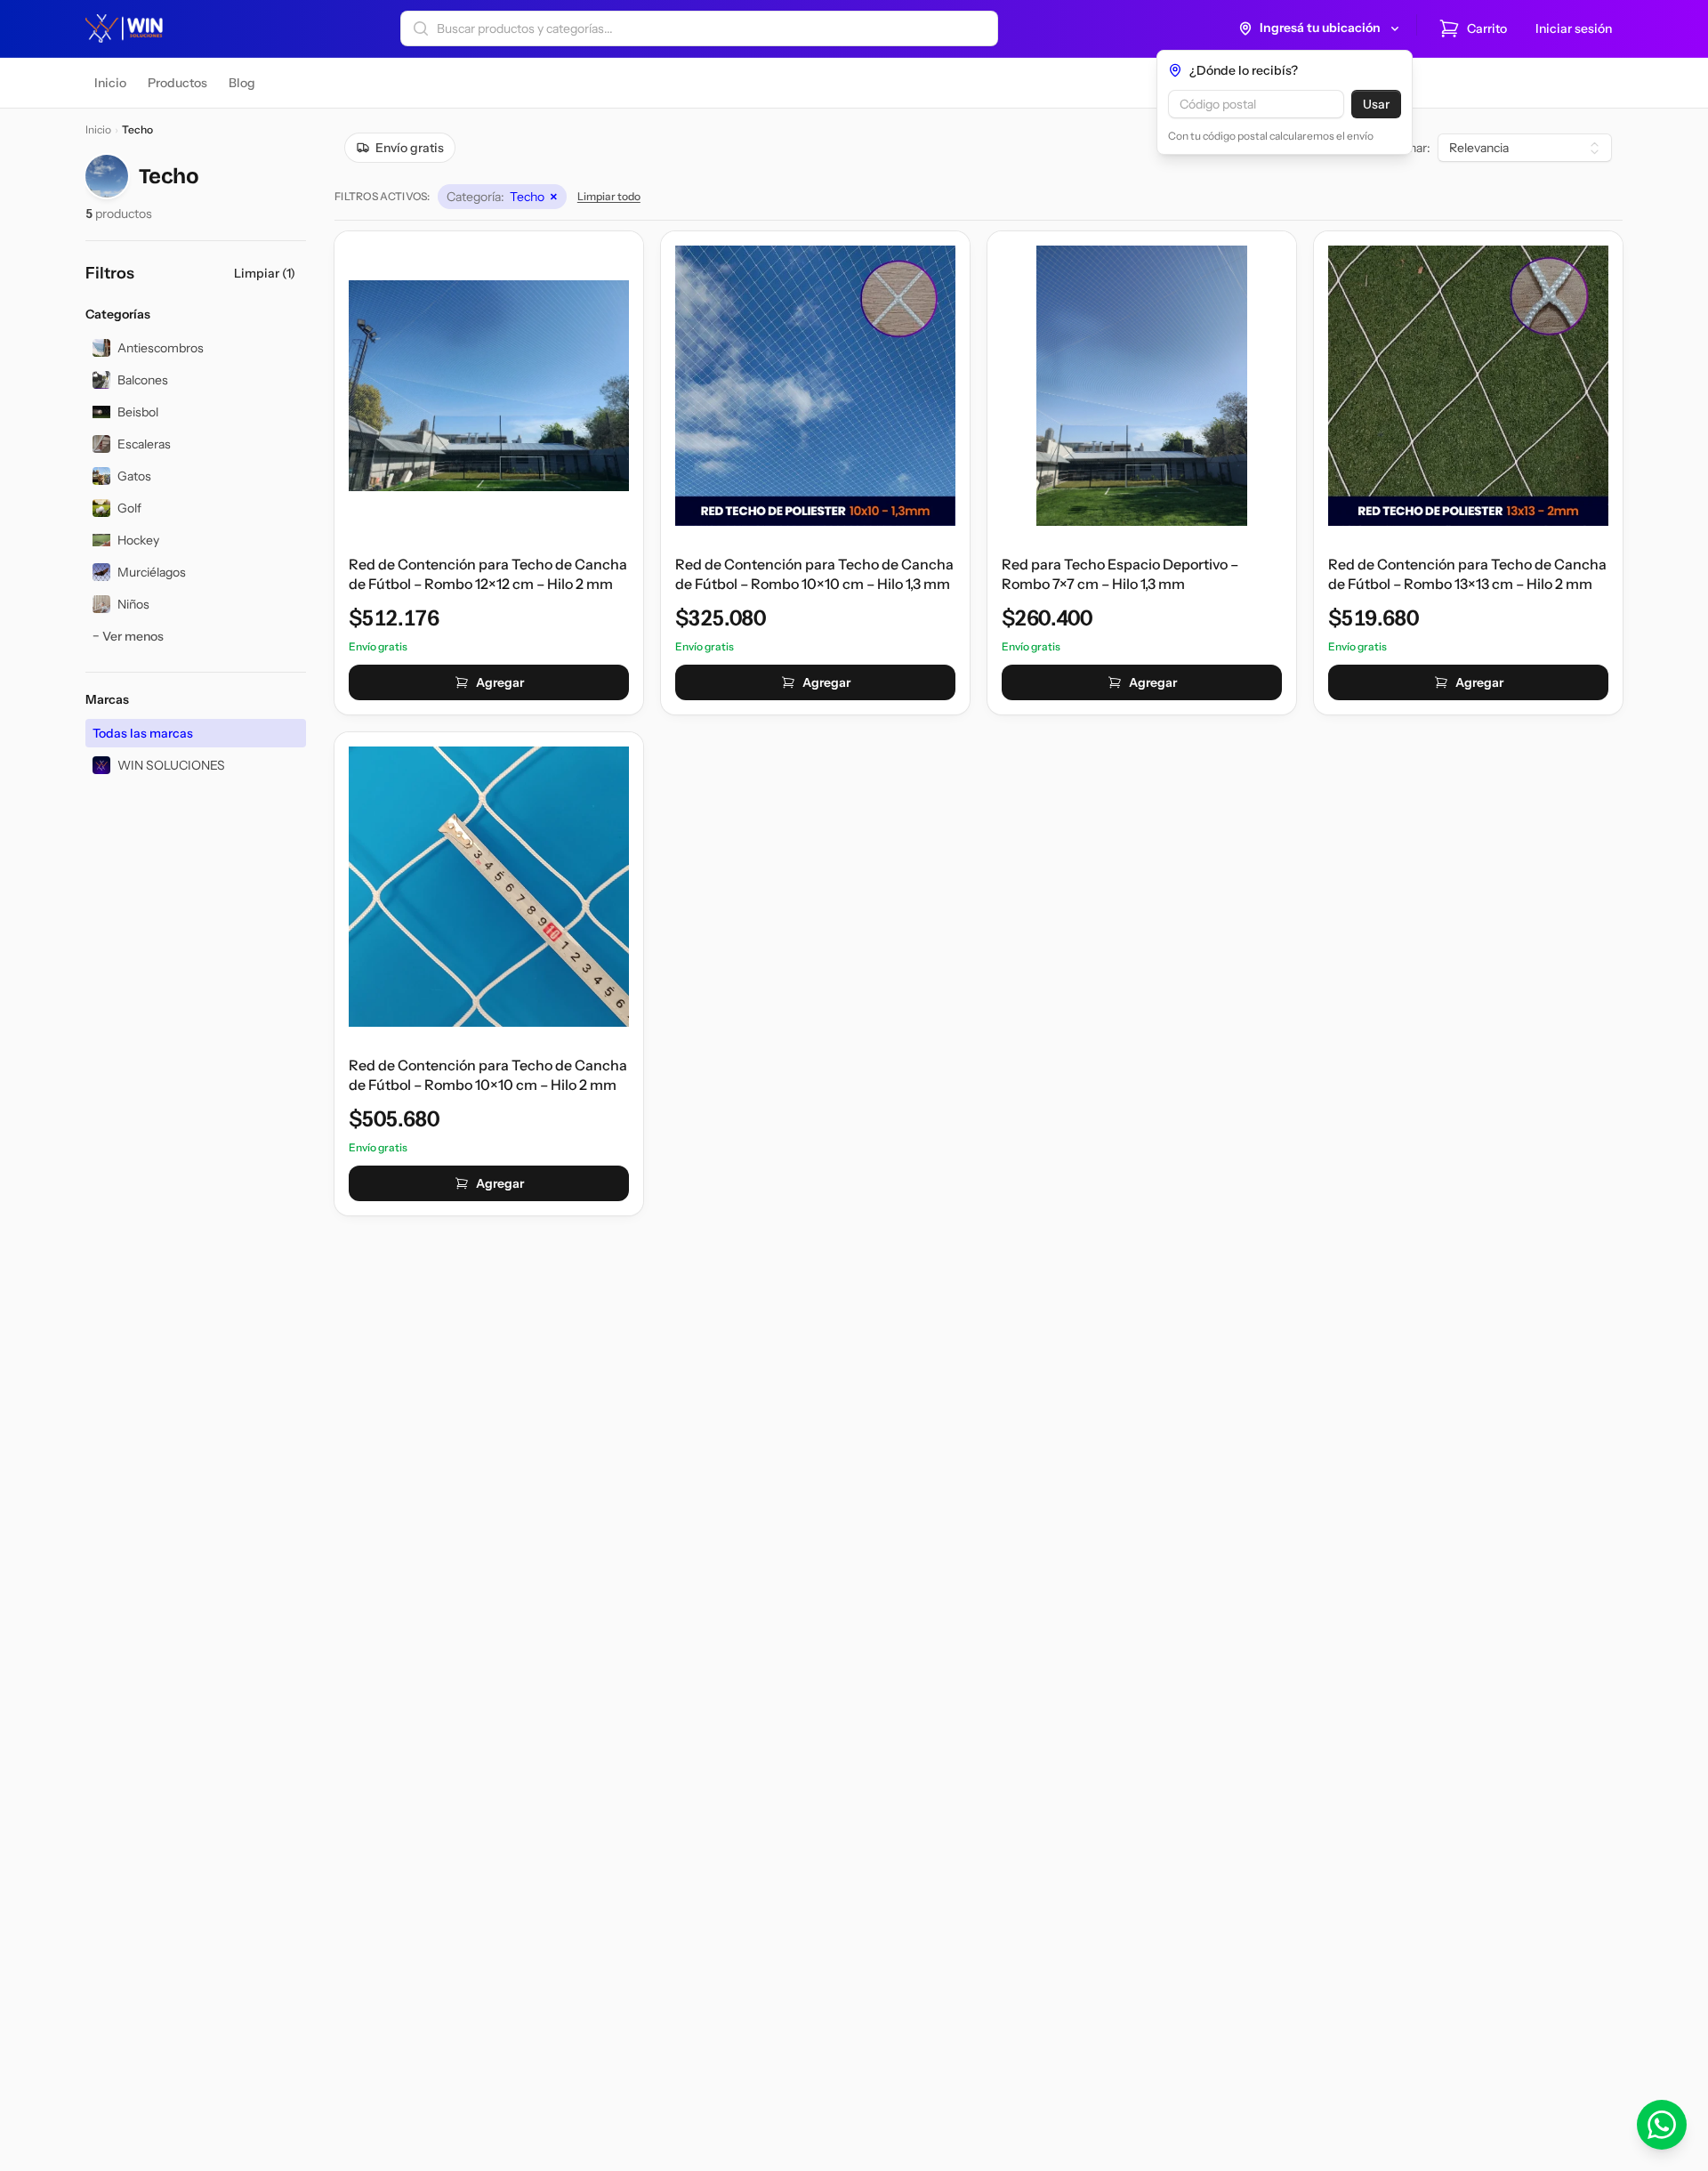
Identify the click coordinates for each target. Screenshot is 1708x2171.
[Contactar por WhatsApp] (1662, 2125)
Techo (502, 197)
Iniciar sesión (1574, 28)
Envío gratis (410, 148)
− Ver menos (128, 636)
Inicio (98, 129)
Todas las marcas (143, 733)
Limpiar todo (609, 196)
